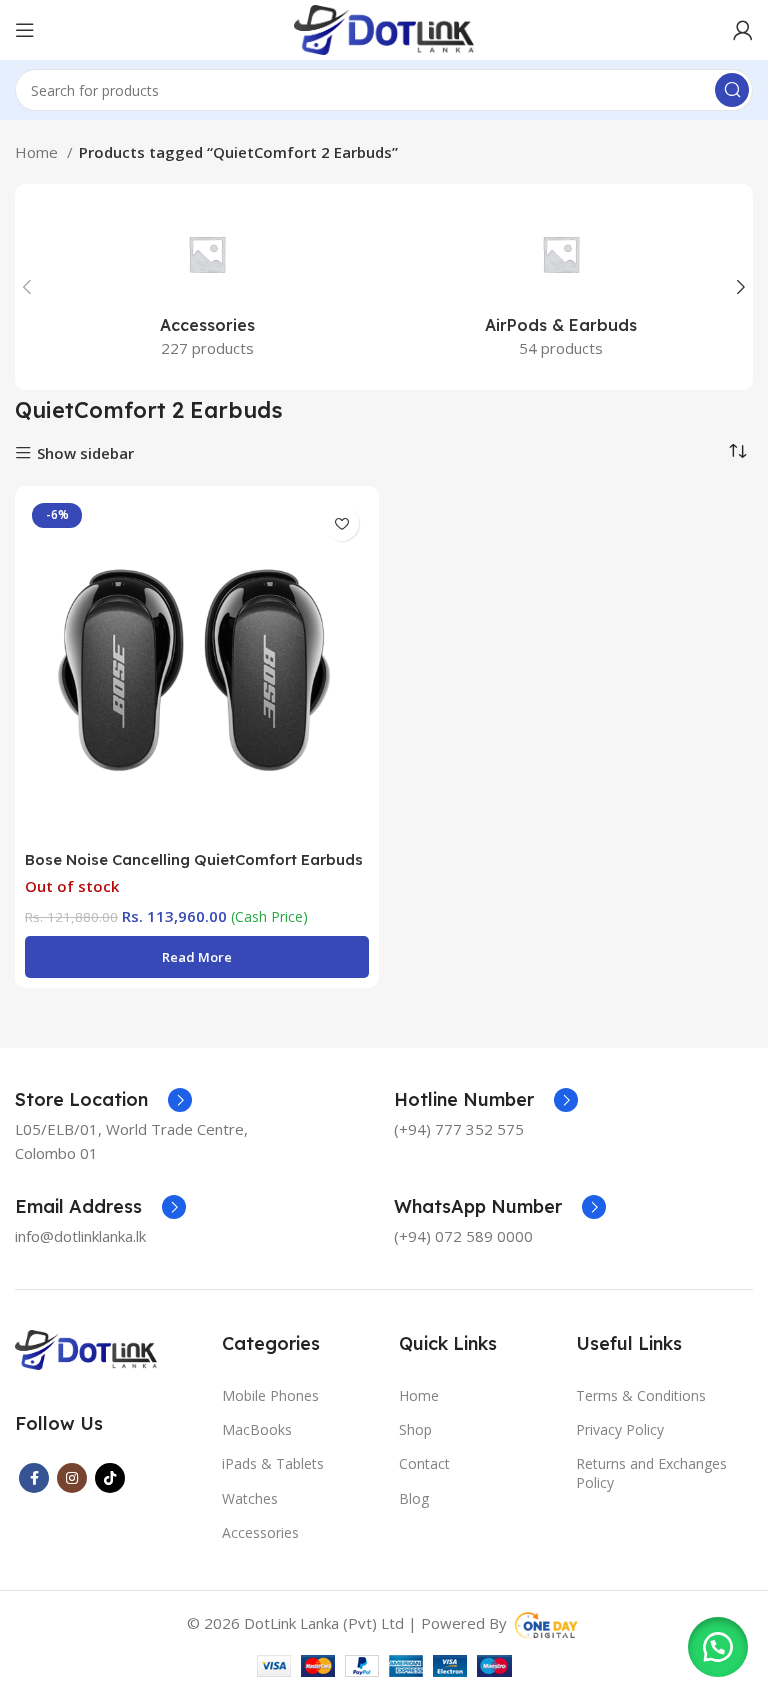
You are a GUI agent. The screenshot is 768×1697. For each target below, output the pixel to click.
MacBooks (257, 1429)
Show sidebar (85, 453)
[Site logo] (383, 28)
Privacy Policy (620, 1429)
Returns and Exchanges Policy (651, 1472)
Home (38, 152)
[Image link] (86, 1348)
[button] (718, 1647)
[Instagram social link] (72, 1478)
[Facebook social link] (34, 1478)
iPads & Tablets (273, 1463)
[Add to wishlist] (341, 523)
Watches (250, 1498)
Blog (414, 1498)
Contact (424, 1463)
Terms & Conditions (641, 1395)
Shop (415, 1429)
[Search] (732, 90)
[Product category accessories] (207, 287)
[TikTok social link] (110, 1478)
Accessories (260, 1532)
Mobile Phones (270, 1395)
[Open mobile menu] (25, 30)
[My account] (743, 30)
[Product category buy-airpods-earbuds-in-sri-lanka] (561, 287)
